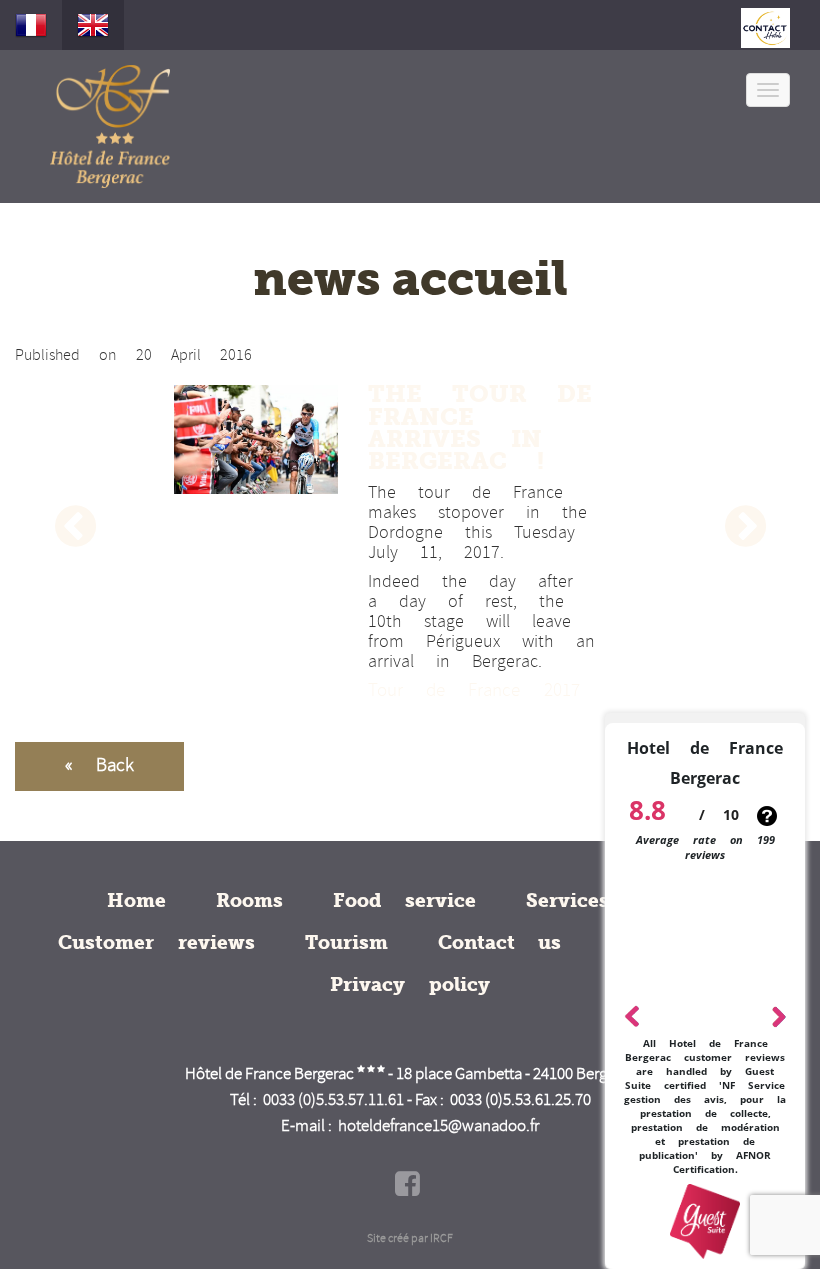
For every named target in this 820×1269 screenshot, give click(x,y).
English (93, 25)
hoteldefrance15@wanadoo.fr (438, 1126)
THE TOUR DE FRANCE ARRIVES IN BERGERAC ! (480, 427)
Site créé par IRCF (410, 1239)
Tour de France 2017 (474, 691)
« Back (99, 766)
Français (31, 25)
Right (777, 1014)
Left (632, 1013)
